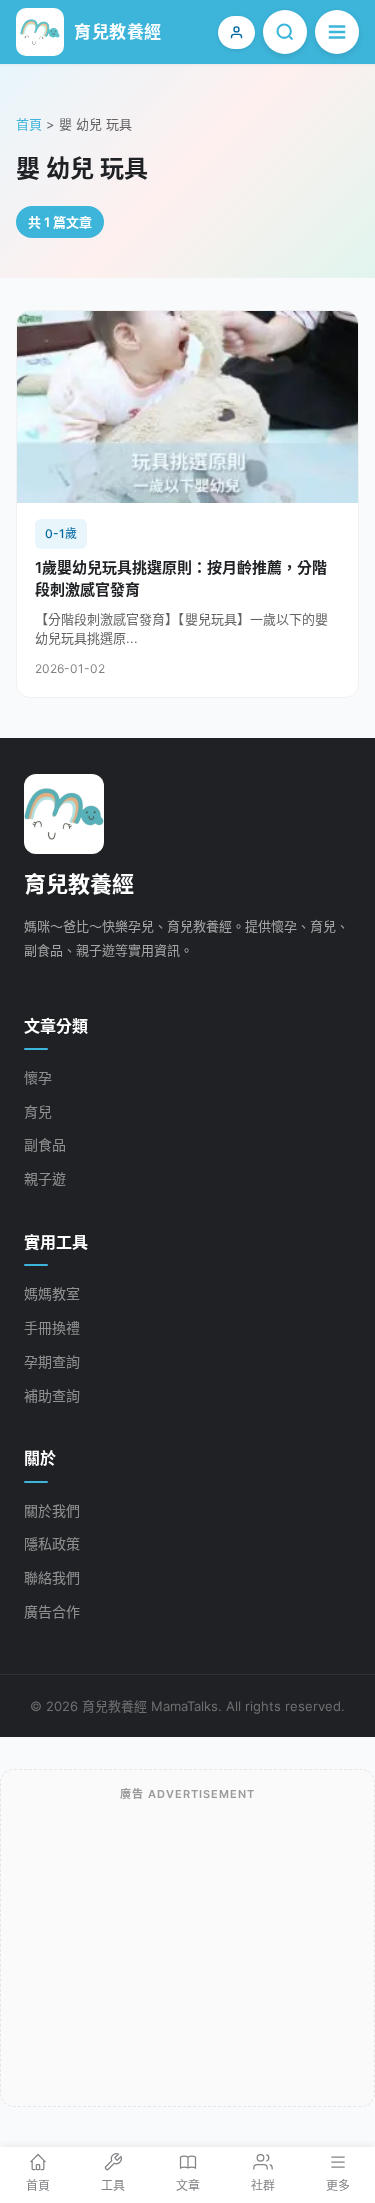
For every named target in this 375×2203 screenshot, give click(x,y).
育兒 (38, 1111)
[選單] (337, 32)
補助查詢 (52, 1395)
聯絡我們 (52, 1577)
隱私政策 (52, 1543)
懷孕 (38, 1077)
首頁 (29, 124)
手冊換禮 (52, 1327)
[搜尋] (285, 32)
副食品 (45, 1144)
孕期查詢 (52, 1361)
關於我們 (52, 1510)
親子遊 (45, 1178)
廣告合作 (52, 1611)
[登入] (236, 32)
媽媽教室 (52, 1293)
